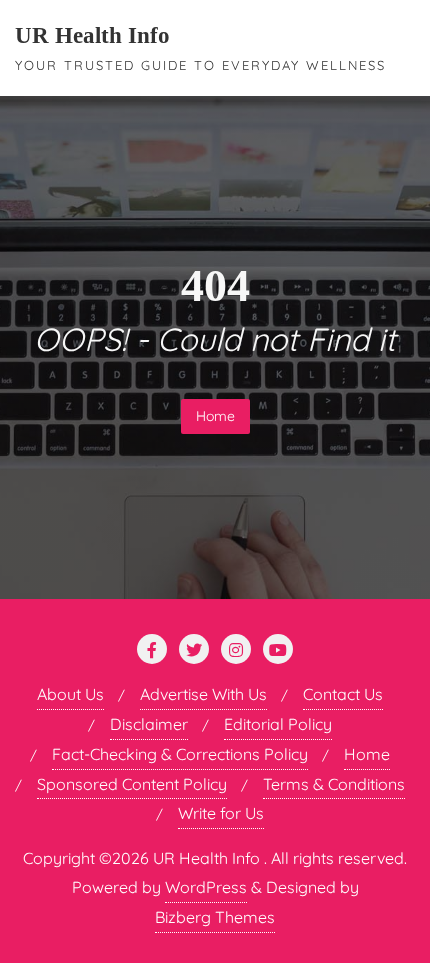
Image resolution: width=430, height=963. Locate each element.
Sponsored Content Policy (132, 784)
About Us (70, 694)
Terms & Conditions (334, 784)
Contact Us (343, 694)
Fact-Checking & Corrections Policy (180, 754)
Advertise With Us (203, 694)
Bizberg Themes (215, 917)
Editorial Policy (278, 724)
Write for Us (221, 813)
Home (215, 416)
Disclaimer (149, 724)
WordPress (206, 887)
